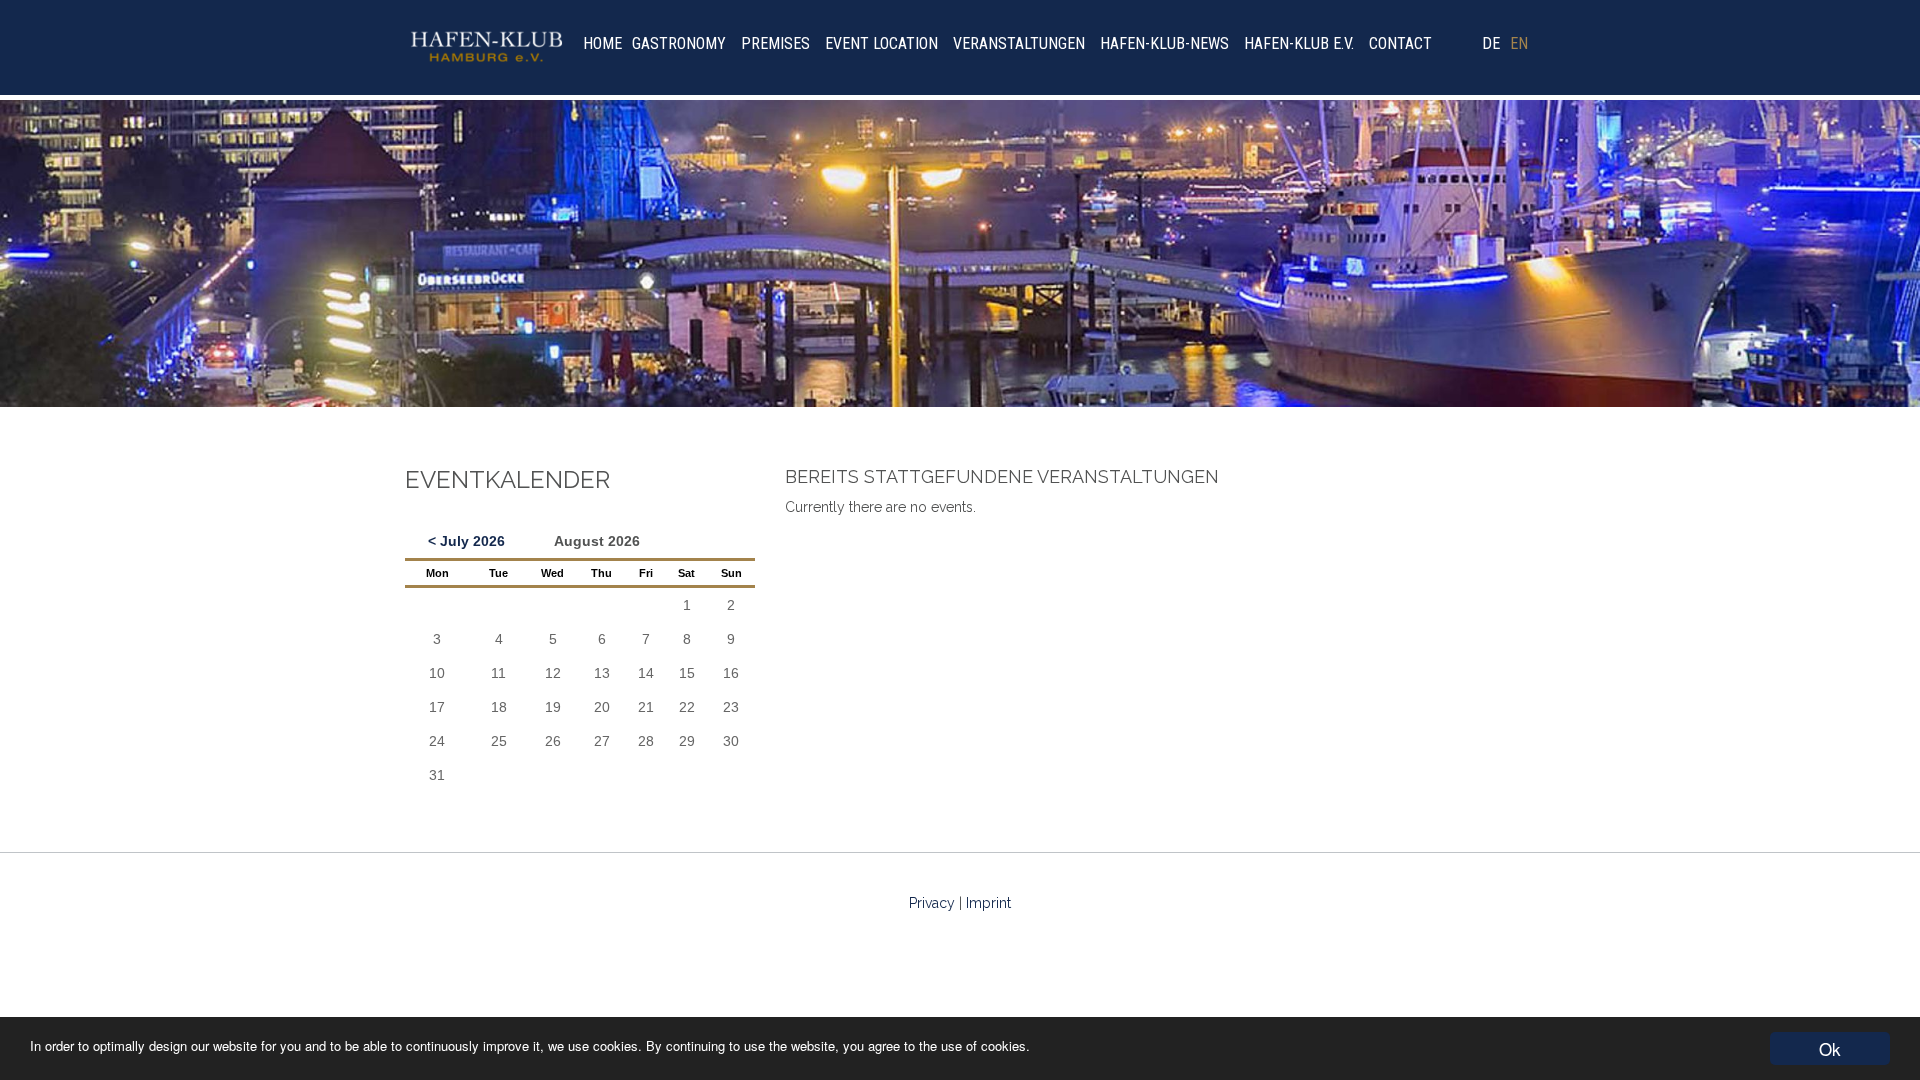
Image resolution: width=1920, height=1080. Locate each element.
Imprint (988, 903)
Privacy (932, 903)
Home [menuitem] (602, 43)
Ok (1830, 1048)
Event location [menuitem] (881, 43)
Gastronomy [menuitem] (679, 43)
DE (1491, 43)
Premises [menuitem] (775, 43)
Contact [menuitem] (1400, 43)
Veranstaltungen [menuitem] (1019, 43)
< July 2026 (466, 541)
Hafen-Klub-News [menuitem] (1164, 43)
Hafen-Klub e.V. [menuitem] (1299, 43)
